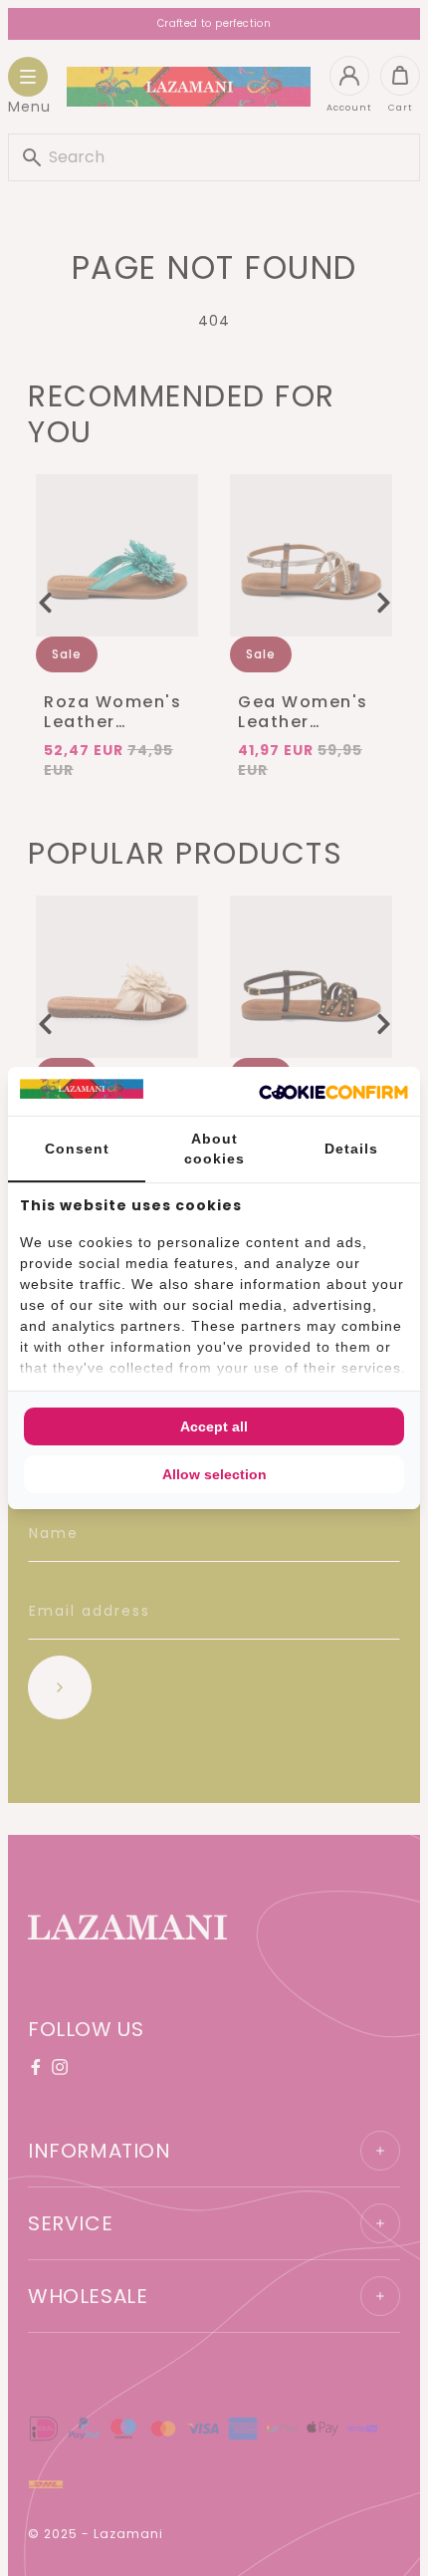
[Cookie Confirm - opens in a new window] (333, 1092)
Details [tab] (351, 1149)
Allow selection (214, 1474)
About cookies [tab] (214, 1149)
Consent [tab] (77, 1149)
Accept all (214, 1426)
